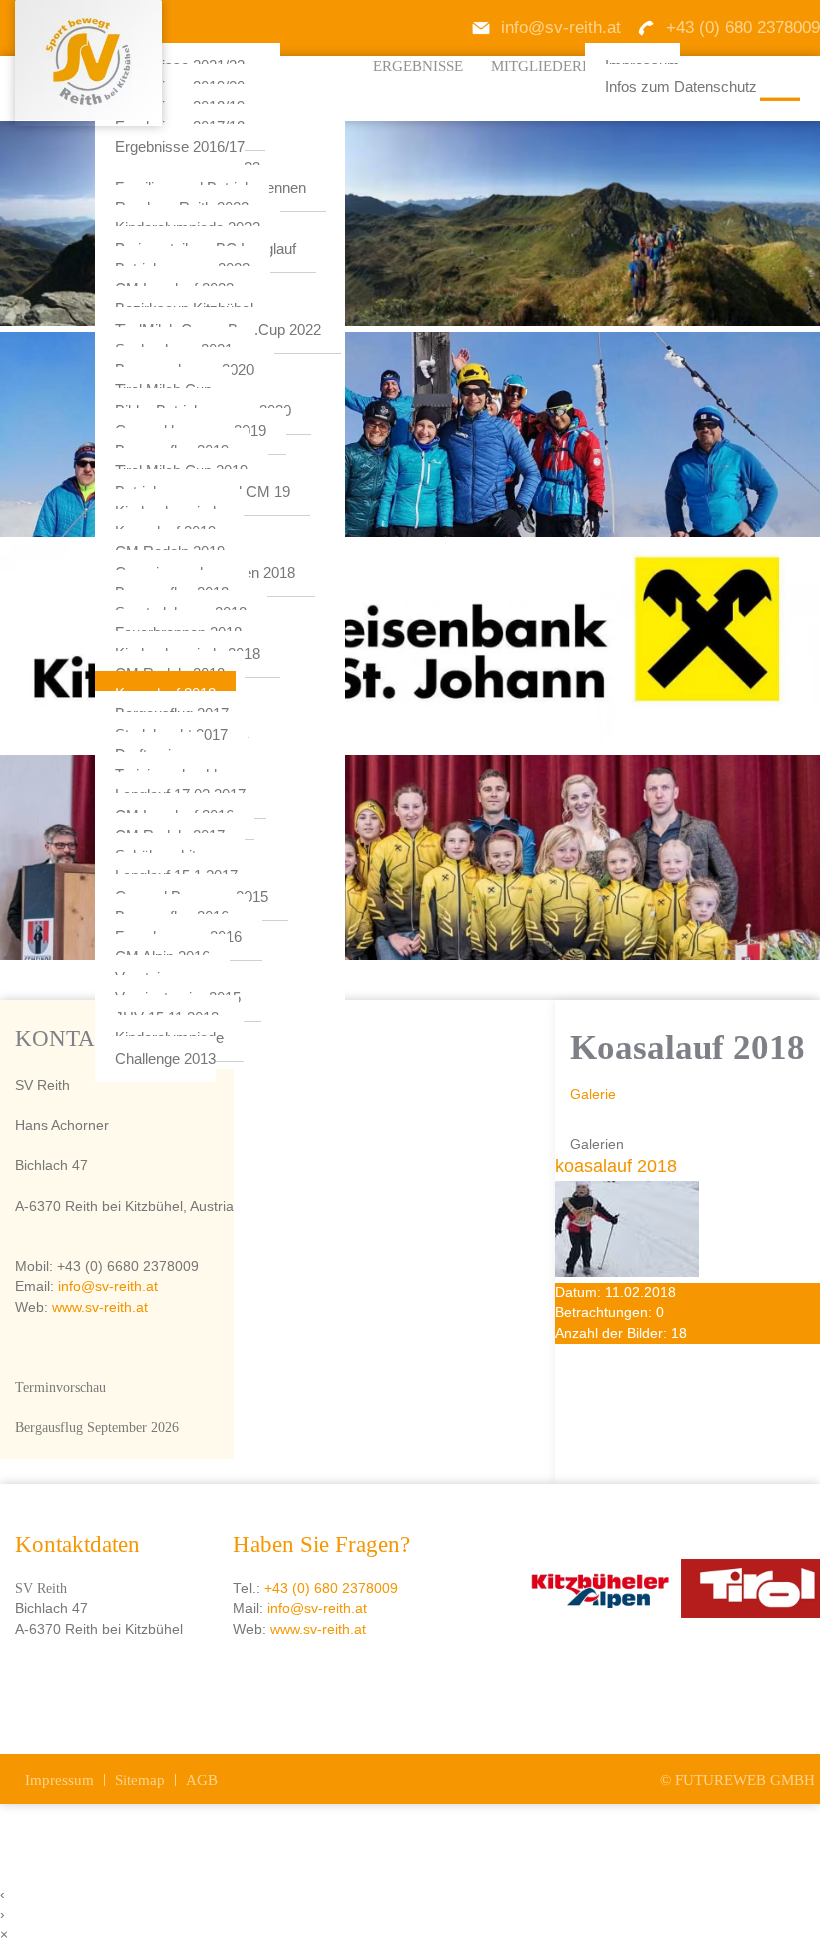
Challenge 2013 (165, 1059)
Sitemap (140, 1779)
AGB (202, 1779)
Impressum (59, 1779)
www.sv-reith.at (100, 1307)
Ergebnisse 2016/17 (180, 147)
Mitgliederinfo (554, 66)
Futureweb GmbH (745, 1779)
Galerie (593, 1094)
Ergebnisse (418, 66)
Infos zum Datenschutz (681, 87)
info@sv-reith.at (106, 1286)
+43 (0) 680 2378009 (331, 1588)
